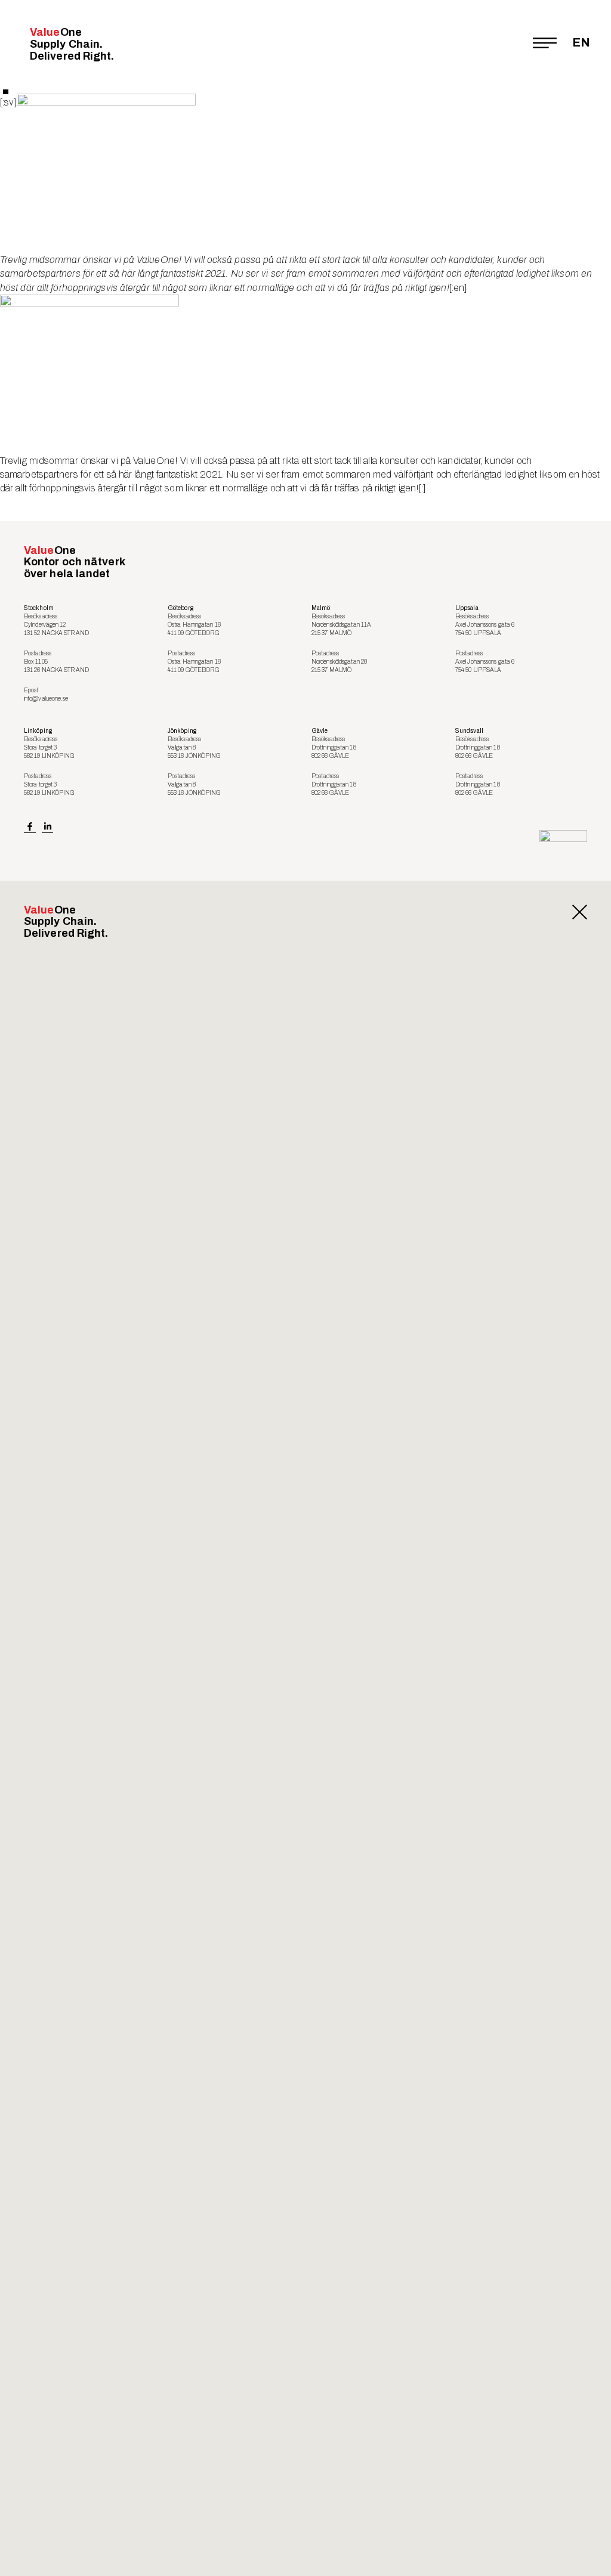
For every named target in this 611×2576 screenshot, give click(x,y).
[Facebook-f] (30, 827)
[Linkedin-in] (48, 827)
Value (72, 44)
